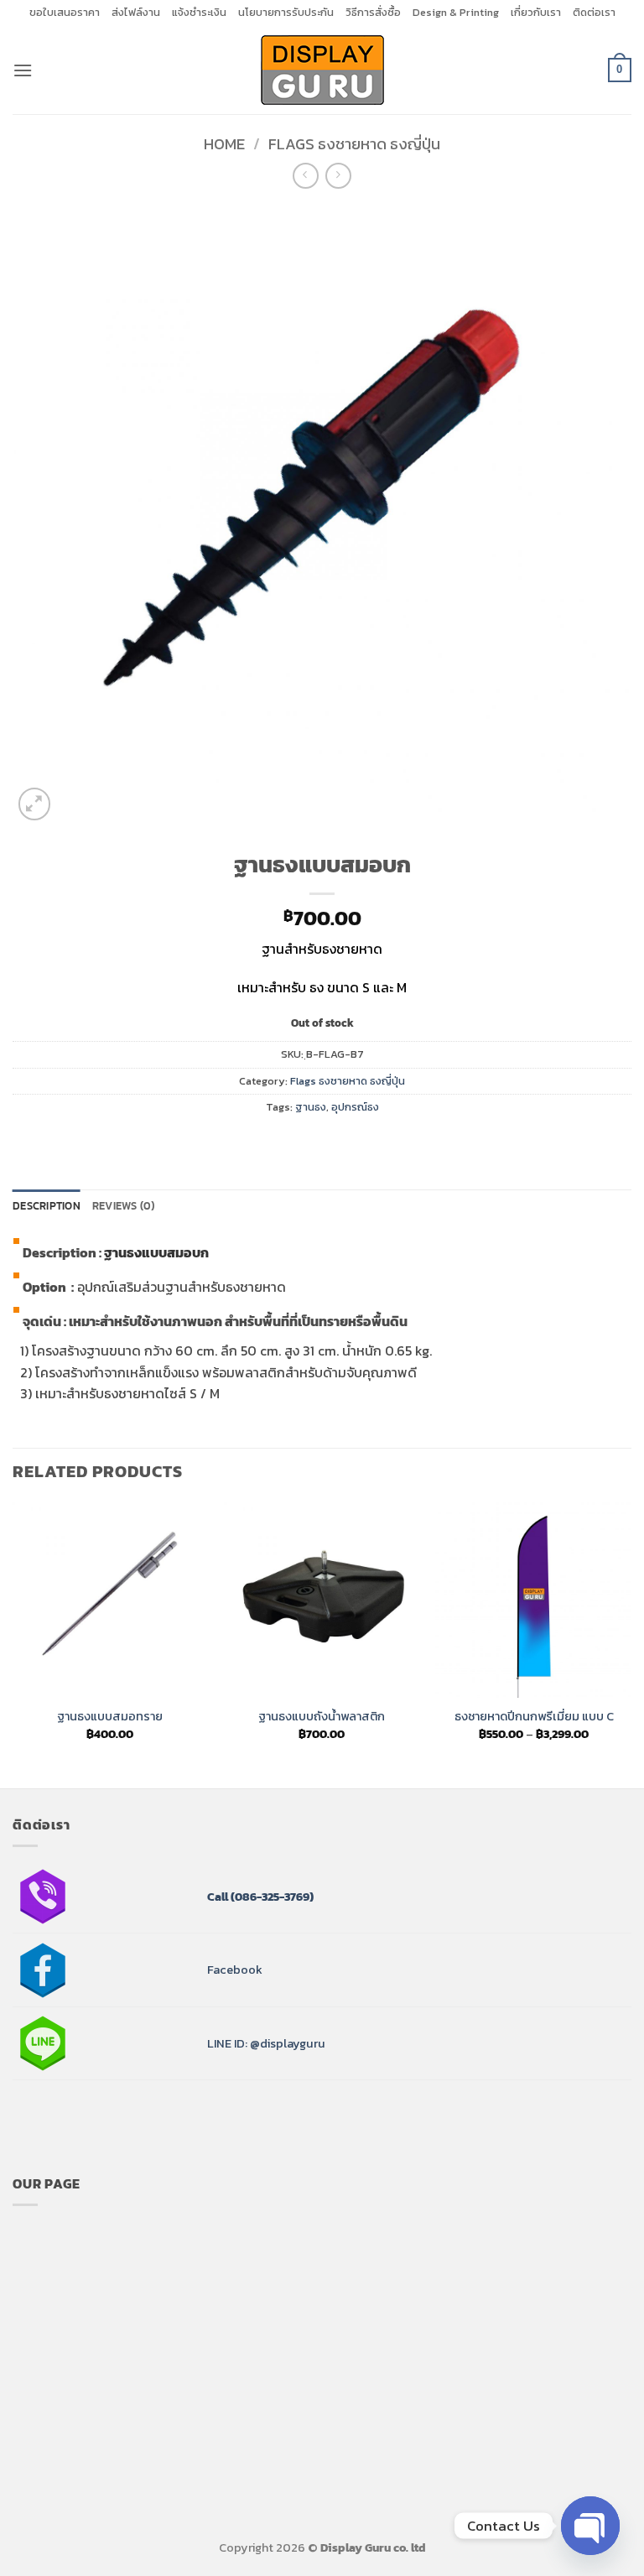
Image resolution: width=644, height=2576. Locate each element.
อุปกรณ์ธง (355, 1107)
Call (218, 1897)
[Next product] (306, 176)
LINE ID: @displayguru (266, 2043)
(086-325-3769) (271, 1897)
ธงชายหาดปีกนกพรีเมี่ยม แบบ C (534, 1717)
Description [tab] (47, 1206)
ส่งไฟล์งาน (136, 12)
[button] (23, 70)
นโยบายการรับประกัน (286, 12)
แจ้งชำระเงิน (199, 12)
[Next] (631, 1644)
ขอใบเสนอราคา (65, 12)
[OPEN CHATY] (590, 2526)
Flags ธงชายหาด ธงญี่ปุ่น (354, 144)
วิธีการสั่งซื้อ (373, 12)
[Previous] (13, 1644)
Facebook (235, 1970)
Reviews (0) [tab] (124, 1206)
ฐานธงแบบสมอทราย (110, 1717)
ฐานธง (311, 1107)
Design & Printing (456, 12)
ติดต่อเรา (594, 12)
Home (224, 144)
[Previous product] (338, 176)
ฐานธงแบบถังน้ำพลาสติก (322, 1717)
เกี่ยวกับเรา (536, 12)
